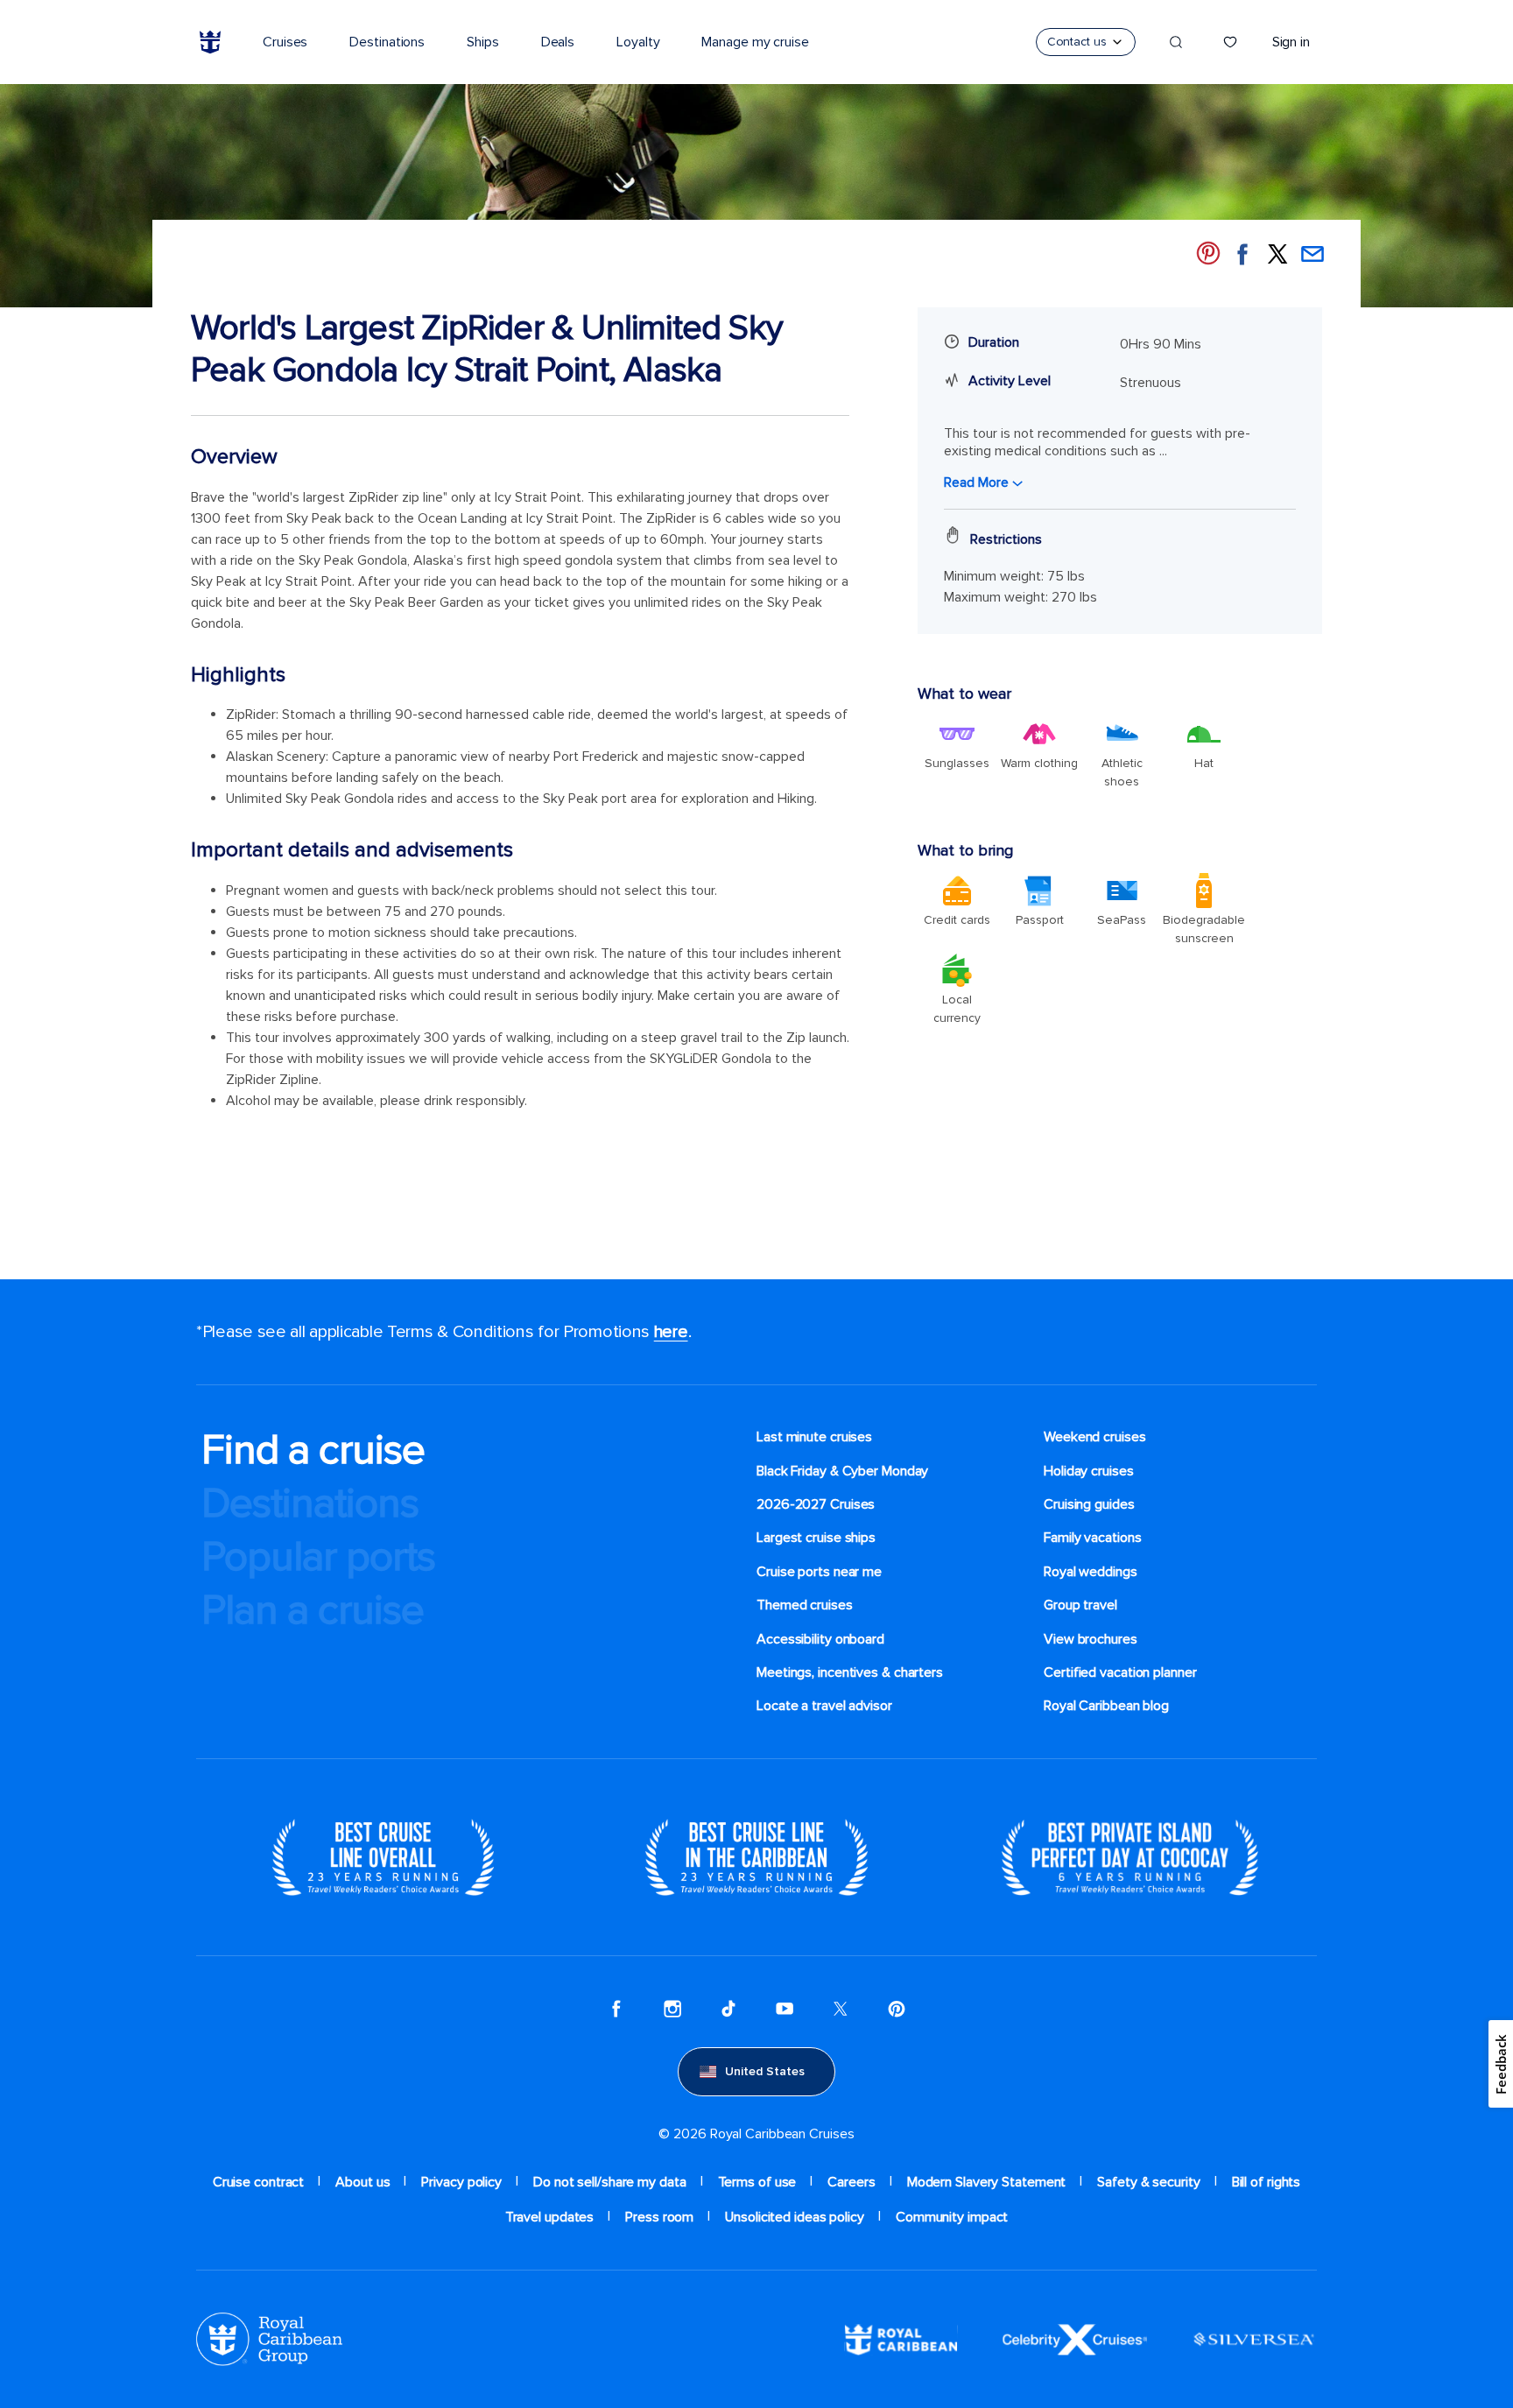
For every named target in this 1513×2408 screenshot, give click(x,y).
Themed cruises (805, 1605)
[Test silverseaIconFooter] (1254, 2339)
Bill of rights (1267, 2182)
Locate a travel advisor (824, 1706)
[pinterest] (897, 2009)
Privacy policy (461, 2182)
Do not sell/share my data (610, 2182)
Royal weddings (1091, 1572)
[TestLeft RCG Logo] (269, 2339)
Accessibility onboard (820, 1639)
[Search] (1176, 42)
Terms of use (757, 2182)
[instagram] (672, 2009)
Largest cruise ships (816, 1538)
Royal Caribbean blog (1106, 1706)
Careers (851, 2182)
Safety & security (1148, 2182)
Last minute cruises (814, 1437)
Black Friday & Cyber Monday (842, 1471)
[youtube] (785, 2009)
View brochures (1091, 1639)
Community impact (952, 2217)
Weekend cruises (1095, 1437)
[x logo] (841, 2009)
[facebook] (616, 2009)
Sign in (1291, 42)
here (671, 1332)
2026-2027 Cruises (816, 1504)
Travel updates (550, 2217)
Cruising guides (1089, 1504)
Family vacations (1092, 1538)
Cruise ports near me (819, 1572)
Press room (659, 2217)
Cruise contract (259, 2182)
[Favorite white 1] (1230, 42)
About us (362, 2182)
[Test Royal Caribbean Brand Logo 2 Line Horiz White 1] (901, 2339)
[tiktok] (728, 2009)
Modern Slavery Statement (987, 2182)
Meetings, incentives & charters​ (850, 1672)
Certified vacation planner (1120, 1672)
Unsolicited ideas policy (795, 2217)
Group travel (1080, 1605)
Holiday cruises (1089, 1471)
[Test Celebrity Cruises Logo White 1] (1075, 2339)
